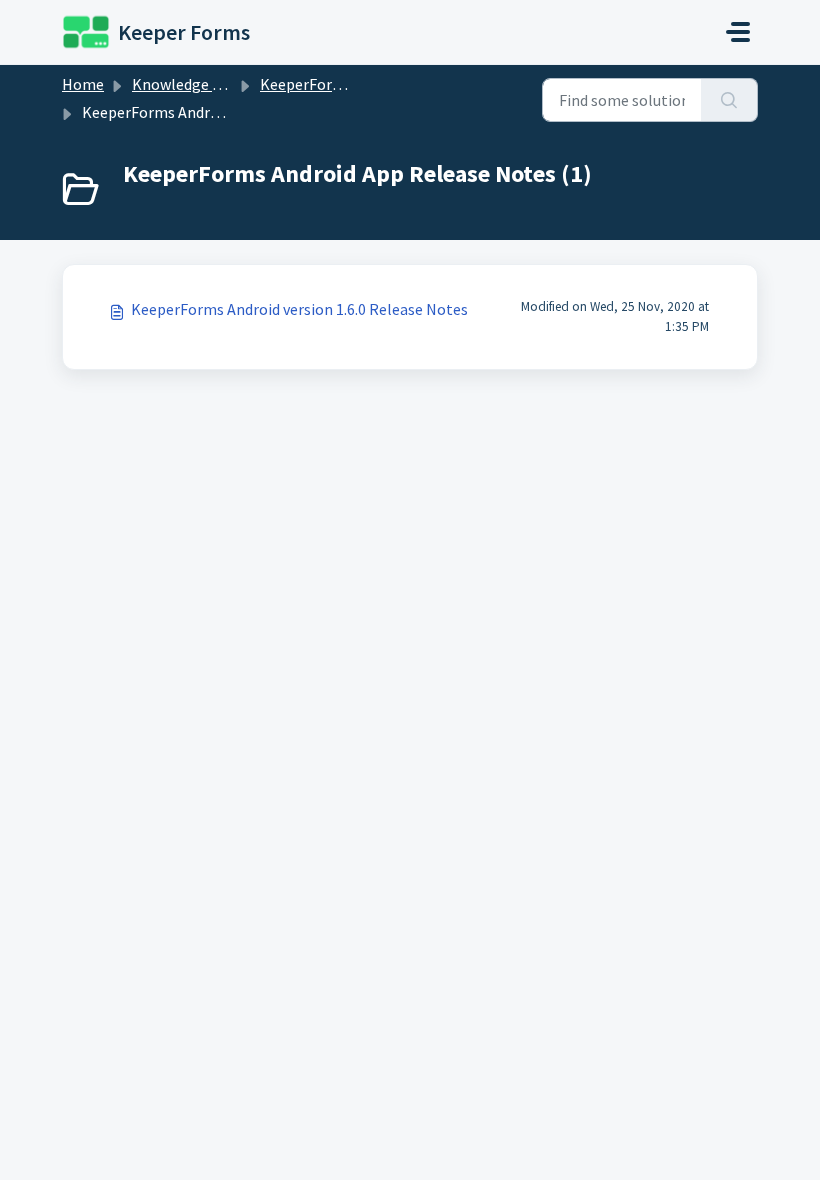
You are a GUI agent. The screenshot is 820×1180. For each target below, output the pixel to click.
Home (83, 84)
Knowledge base (188, 84)
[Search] (729, 100)
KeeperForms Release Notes (357, 84)
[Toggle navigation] (738, 32)
